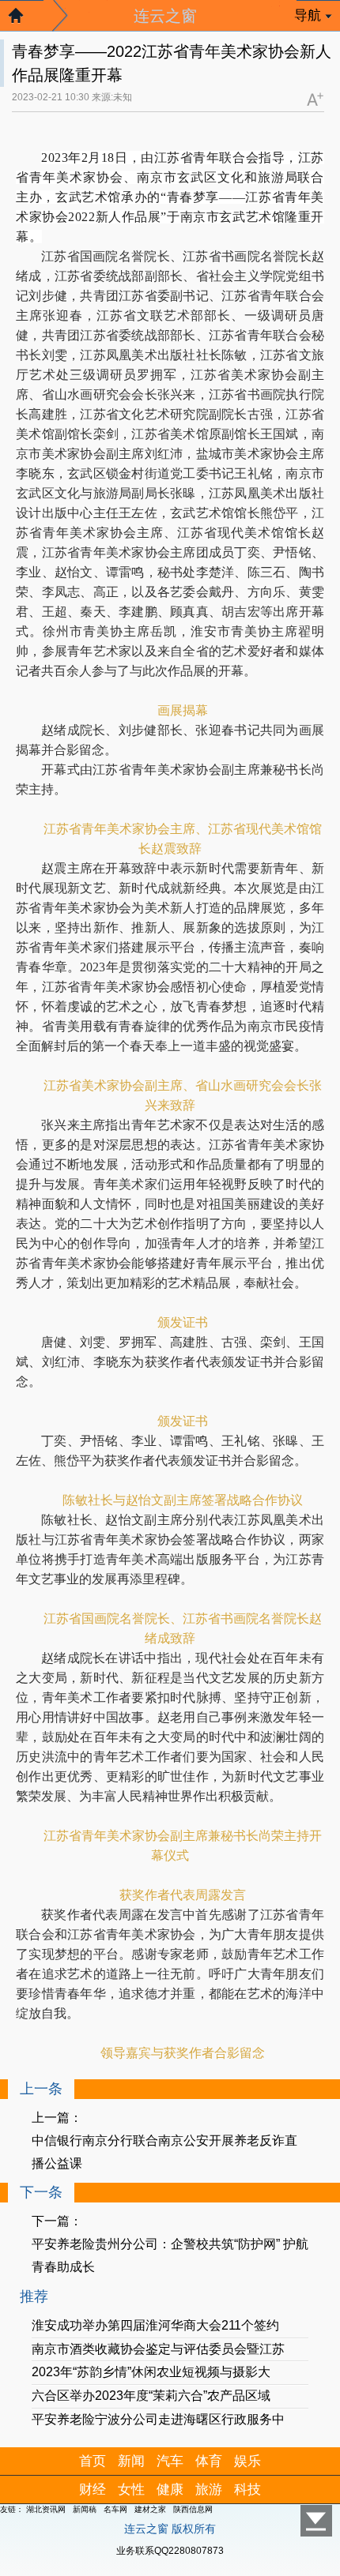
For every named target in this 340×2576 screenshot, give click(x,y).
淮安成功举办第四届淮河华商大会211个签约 (155, 2325)
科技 (247, 2490)
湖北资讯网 (46, 2509)
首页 (93, 2461)
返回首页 (24, 20)
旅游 (209, 2490)
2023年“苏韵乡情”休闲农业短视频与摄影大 (151, 2372)
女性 (131, 2490)
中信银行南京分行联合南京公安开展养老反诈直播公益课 (164, 2152)
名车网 (115, 2509)
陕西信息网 (193, 2509)
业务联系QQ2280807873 (170, 2551)
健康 (170, 2490)
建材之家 (150, 2509)
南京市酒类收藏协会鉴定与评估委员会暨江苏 (158, 2349)
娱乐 (247, 2461)
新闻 (131, 2461)
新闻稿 (85, 2509)
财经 (93, 2490)
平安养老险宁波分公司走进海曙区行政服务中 (158, 2419)
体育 (209, 2461)
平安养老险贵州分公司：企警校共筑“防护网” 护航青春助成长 (170, 2255)
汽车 (170, 2461)
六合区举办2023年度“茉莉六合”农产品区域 (151, 2396)
